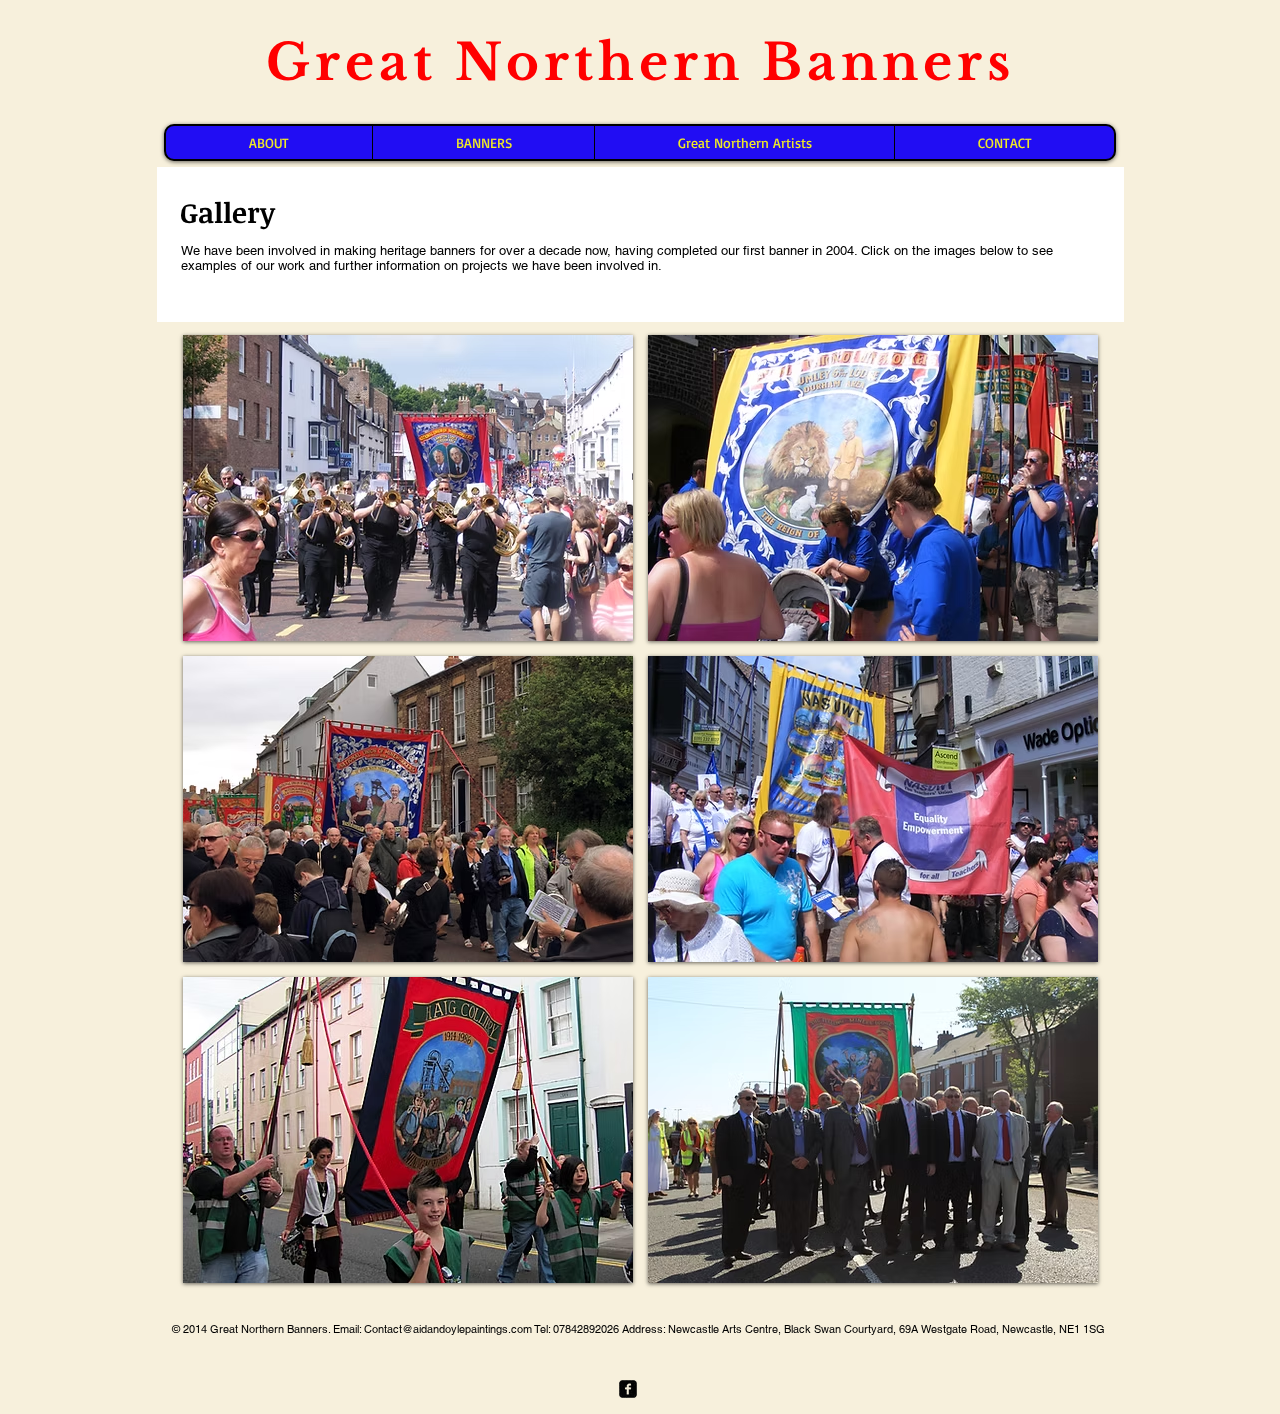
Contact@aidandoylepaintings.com (448, 1329)
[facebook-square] (628, 1389)
